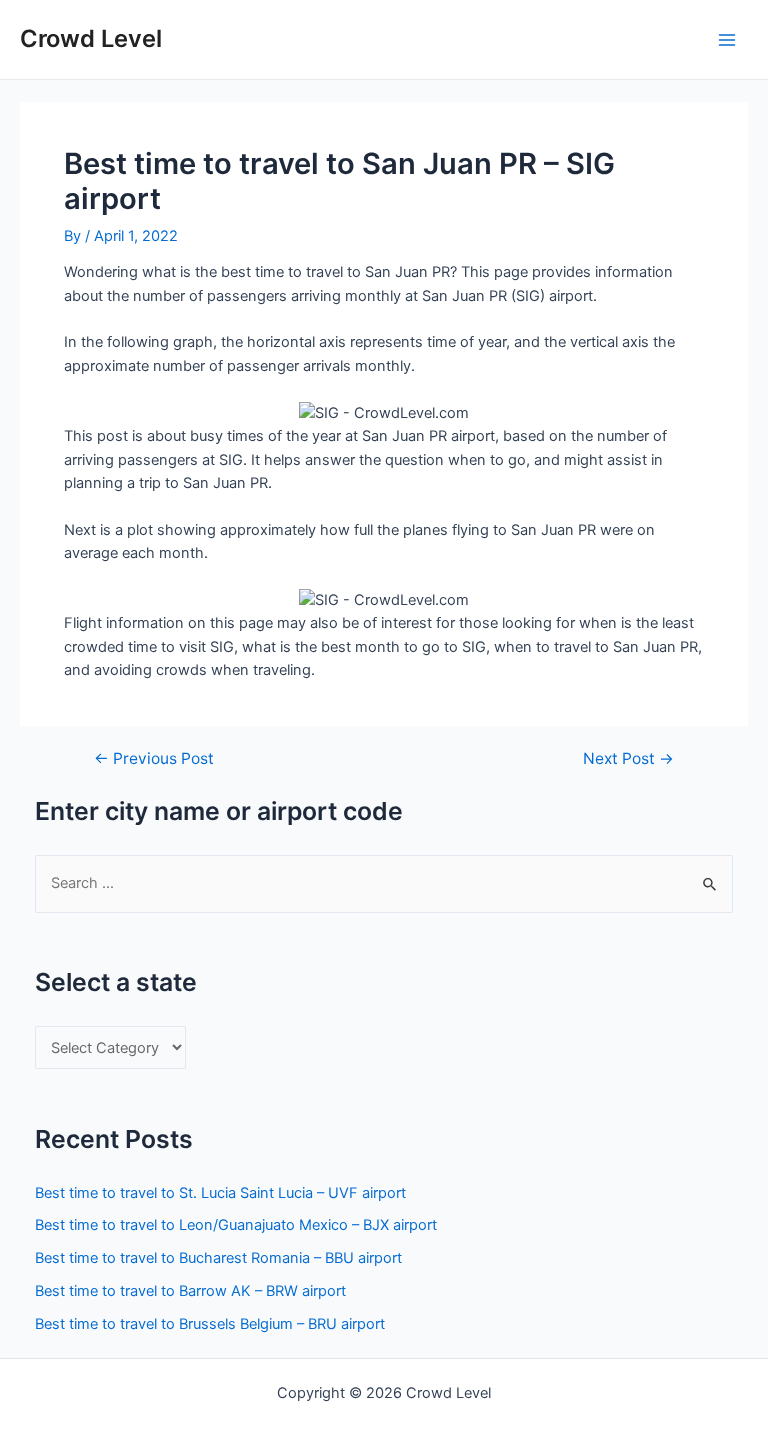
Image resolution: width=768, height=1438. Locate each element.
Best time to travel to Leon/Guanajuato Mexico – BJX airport (236, 1225)
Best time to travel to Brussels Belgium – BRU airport (210, 1324)
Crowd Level (91, 38)
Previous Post (154, 759)
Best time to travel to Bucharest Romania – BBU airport (218, 1258)
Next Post (628, 759)
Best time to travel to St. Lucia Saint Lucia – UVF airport (220, 1193)
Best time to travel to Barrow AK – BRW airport (190, 1291)
